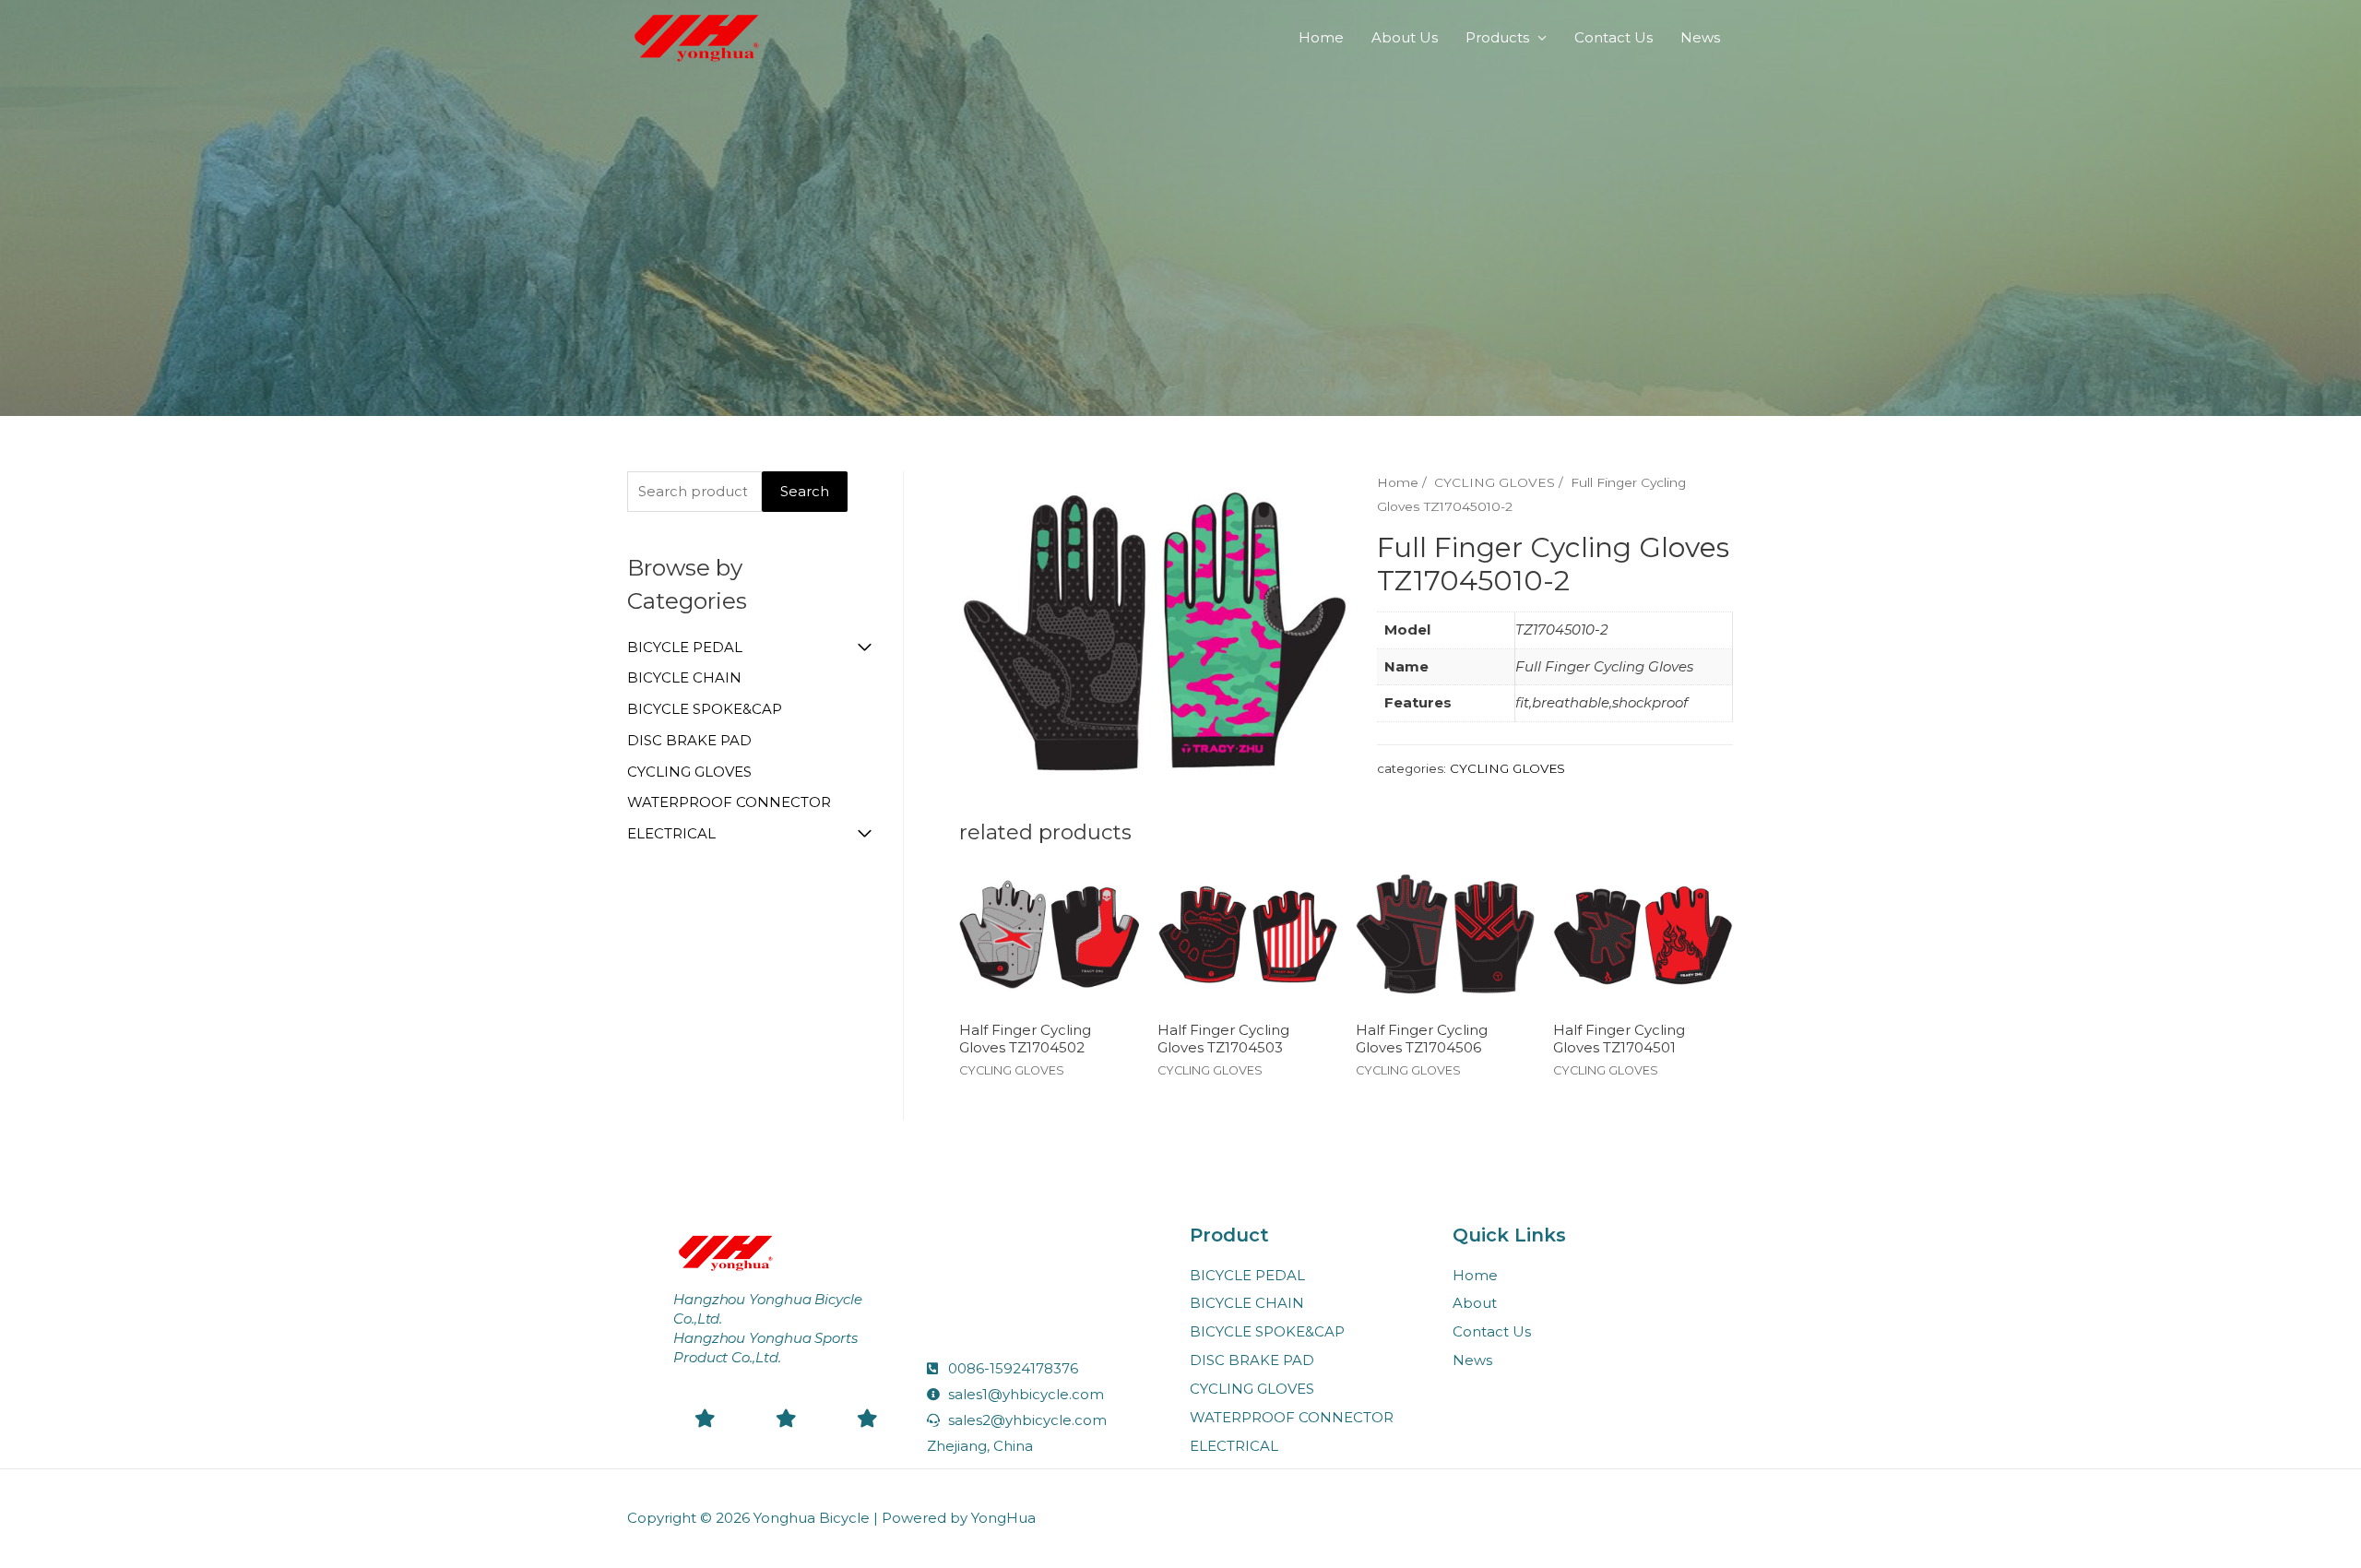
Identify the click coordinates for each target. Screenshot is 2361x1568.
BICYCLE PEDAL (685, 647)
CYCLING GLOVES (689, 772)
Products (1497, 37)
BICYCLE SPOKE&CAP (705, 709)
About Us (1405, 37)
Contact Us (1614, 37)
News (1700, 37)
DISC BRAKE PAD (689, 740)
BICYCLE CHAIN (684, 677)
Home (1321, 37)
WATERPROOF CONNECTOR (729, 802)
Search (805, 491)
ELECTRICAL (671, 833)
